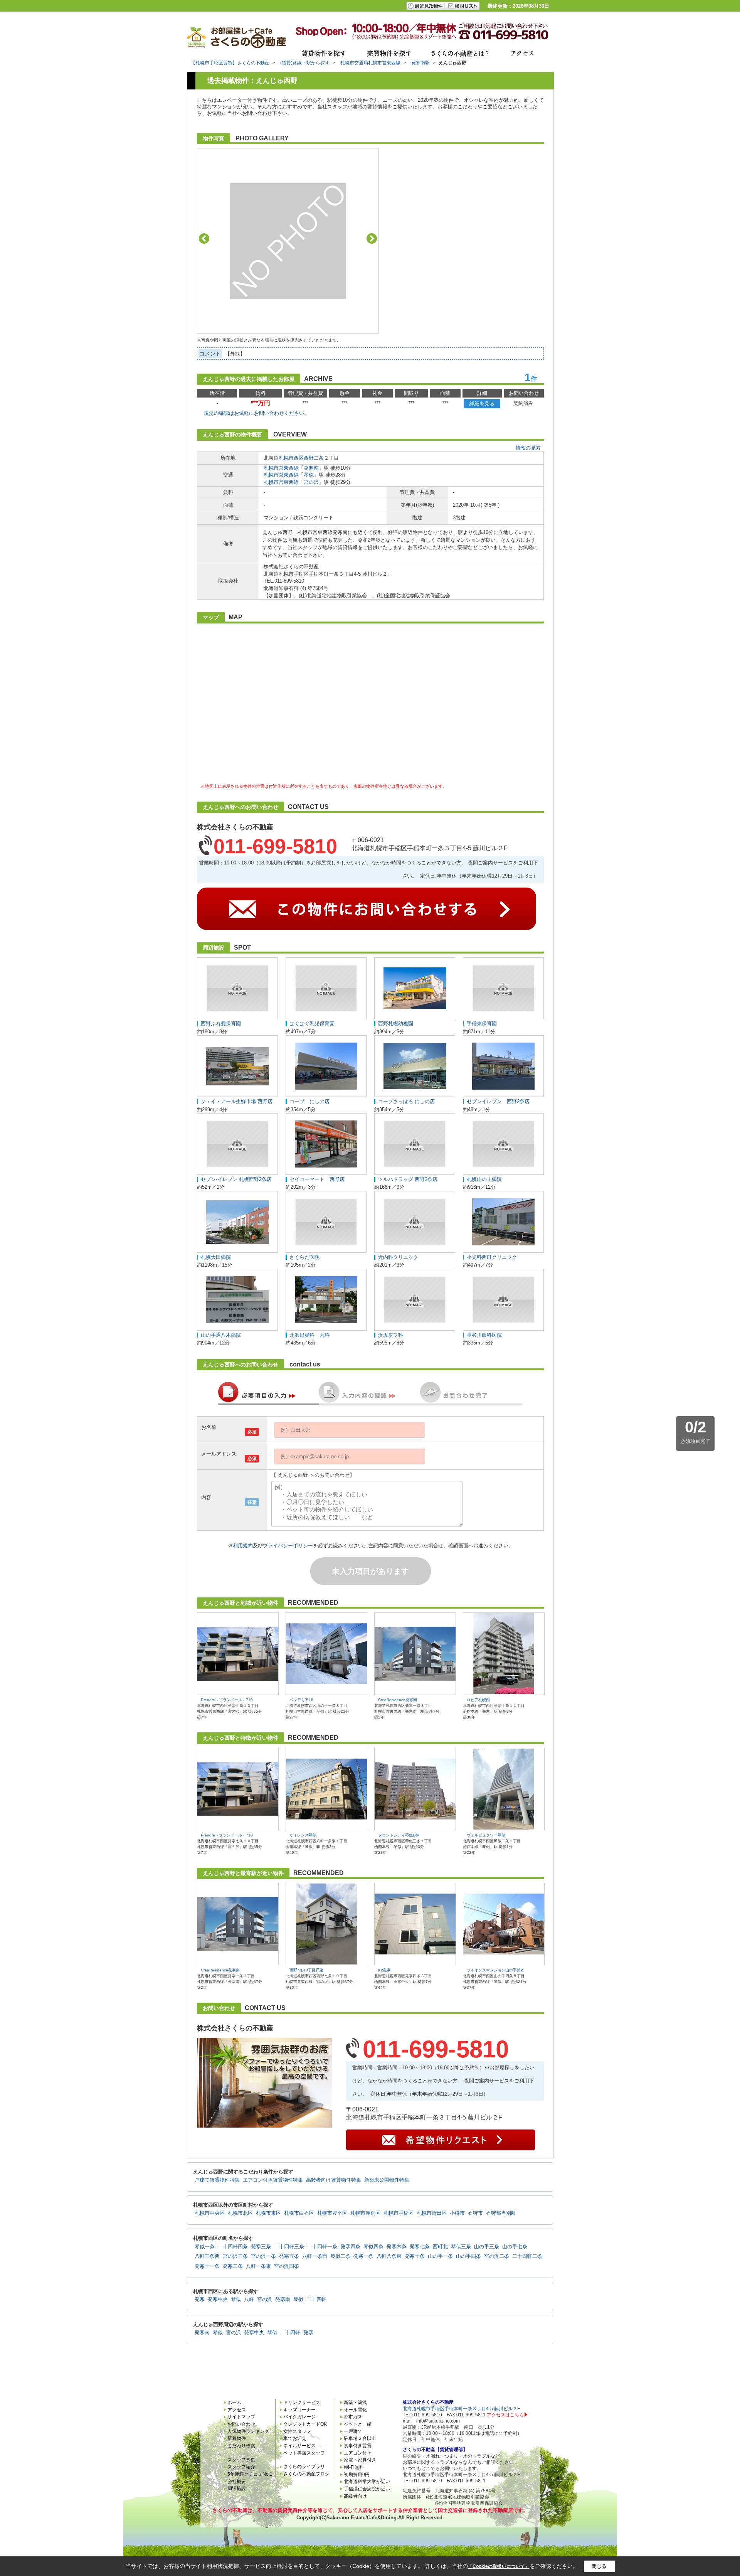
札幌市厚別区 (365, 2213)
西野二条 (314, 458)
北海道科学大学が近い (367, 2482)
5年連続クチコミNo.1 (250, 2474)
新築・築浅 (355, 2402)
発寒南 (311, 468)
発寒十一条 (207, 2266)
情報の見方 (528, 448)
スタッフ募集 (241, 2460)
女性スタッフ (297, 2431)
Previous (204, 238)
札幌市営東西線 (281, 468)
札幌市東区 (268, 2213)
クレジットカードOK (305, 2424)
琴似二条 (340, 2256)
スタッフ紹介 (241, 2467)
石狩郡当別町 (501, 2213)
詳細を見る (482, 404)
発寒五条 (289, 2256)
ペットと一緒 (358, 2424)
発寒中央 (218, 2300)
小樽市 (457, 2213)
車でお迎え (295, 2438)
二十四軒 (316, 2300)
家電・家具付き (360, 2460)
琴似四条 (373, 2247)
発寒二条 (233, 2266)
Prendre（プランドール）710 (227, 1700)
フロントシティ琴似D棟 (399, 1835)
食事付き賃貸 (358, 2446)
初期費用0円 (357, 2475)
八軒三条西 (207, 2256)
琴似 (309, 475)
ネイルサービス (299, 2446)
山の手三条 (487, 2247)
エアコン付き (358, 2453)
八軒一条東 (258, 2266)
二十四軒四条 (233, 2247)
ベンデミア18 (301, 1700)
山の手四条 (468, 2256)
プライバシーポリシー (288, 1546)
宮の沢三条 (235, 2256)
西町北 (440, 2247)
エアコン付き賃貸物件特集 (273, 2180)
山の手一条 (440, 2256)
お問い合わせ (241, 2424)
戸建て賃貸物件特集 (217, 2180)
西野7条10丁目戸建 (306, 1970)
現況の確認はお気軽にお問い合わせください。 (256, 413)
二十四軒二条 (527, 2256)
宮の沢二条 (497, 2256)
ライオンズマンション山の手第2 (495, 1970)
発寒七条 (420, 2247)
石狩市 (475, 2213)
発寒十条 (415, 2256)
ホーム (234, 2402)
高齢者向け (355, 2496)
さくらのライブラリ (304, 2466)
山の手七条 (515, 2247)
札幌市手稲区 (399, 2213)
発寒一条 (363, 2256)
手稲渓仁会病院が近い (367, 2489)
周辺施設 (237, 2488)
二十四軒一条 (322, 2247)
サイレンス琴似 (303, 1835)
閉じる (599, 2566)
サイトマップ (241, 2417)
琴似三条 (461, 2247)
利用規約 (243, 1546)
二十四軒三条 (289, 2247)
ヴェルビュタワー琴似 (486, 1835)
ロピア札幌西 (478, 1700)
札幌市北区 (240, 2213)
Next (372, 238)
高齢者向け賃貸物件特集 (334, 2180)
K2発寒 (384, 1970)
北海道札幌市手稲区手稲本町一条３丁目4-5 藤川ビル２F (461, 2409)
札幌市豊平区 (332, 2213)
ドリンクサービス (302, 2402)
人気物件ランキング (248, 2431)
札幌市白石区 (299, 2213)
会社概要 (237, 2482)
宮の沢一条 (263, 2256)
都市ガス (353, 2417)
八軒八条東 (389, 2256)
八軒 (249, 2300)
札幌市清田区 (432, 2213)
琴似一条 (205, 2247)
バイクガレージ (299, 2417)
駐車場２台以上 (360, 2438)
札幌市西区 (291, 458)
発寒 (200, 2300)
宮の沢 (311, 482)
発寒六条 (397, 2247)
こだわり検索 (241, 2446)
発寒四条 (350, 2247)
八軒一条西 (315, 2256)
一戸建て (353, 2431)
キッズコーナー (299, 2410)
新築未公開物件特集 (387, 2180)
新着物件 (237, 2438)
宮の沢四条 (287, 2266)
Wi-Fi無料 (354, 2467)
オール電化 (355, 2410)
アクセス (237, 2410)
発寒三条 (261, 2247)
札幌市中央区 (210, 2213)
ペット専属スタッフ (304, 2453)
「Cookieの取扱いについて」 (499, 2566)
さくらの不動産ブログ (306, 2474)
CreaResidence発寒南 (398, 1700)
